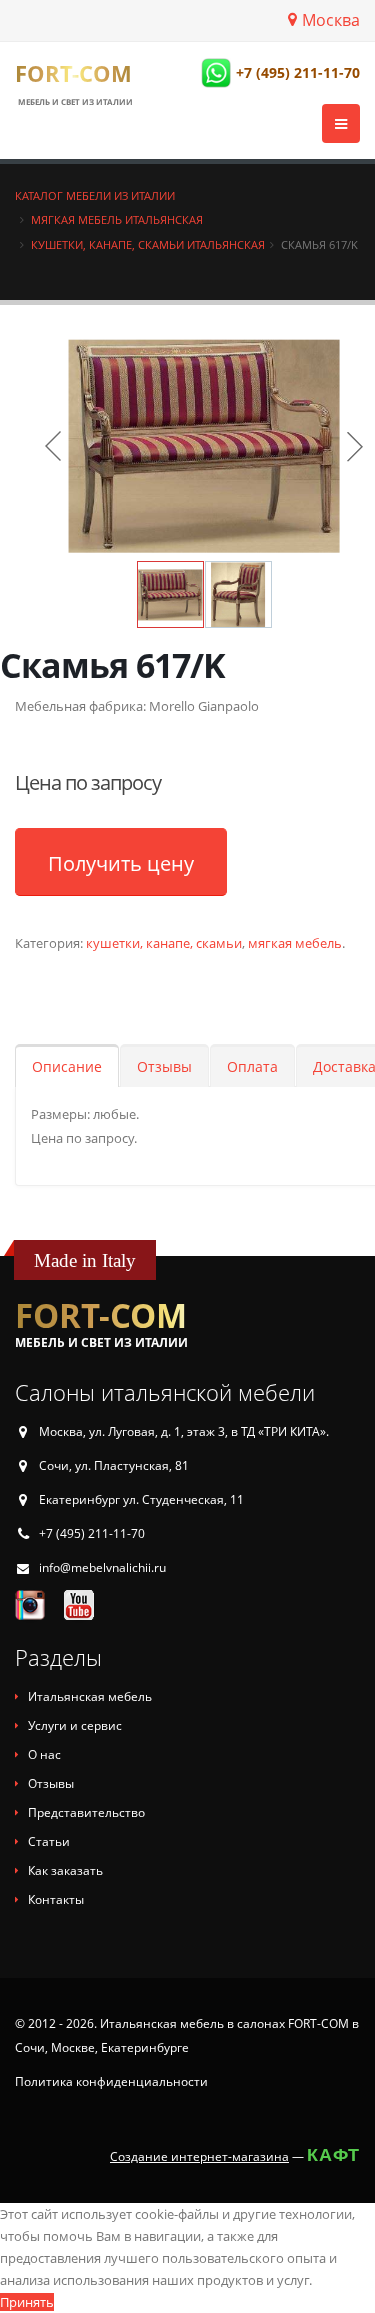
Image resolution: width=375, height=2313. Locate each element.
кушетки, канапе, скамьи (164, 943)
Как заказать (65, 1870)
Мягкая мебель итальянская (117, 219)
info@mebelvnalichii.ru (102, 1567)
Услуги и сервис (75, 1725)
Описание (67, 1066)
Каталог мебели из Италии (95, 195)
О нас (44, 1754)
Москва (331, 20)
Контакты (56, 1899)
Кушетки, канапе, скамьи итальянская (148, 244)
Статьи (49, 1841)
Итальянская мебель (90, 1696)
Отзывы (164, 1066)
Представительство (86, 1812)
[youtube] (79, 1604)
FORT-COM (73, 73)
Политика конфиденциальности (111, 2081)
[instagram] (30, 1604)
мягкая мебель (295, 943)
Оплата (252, 1066)
